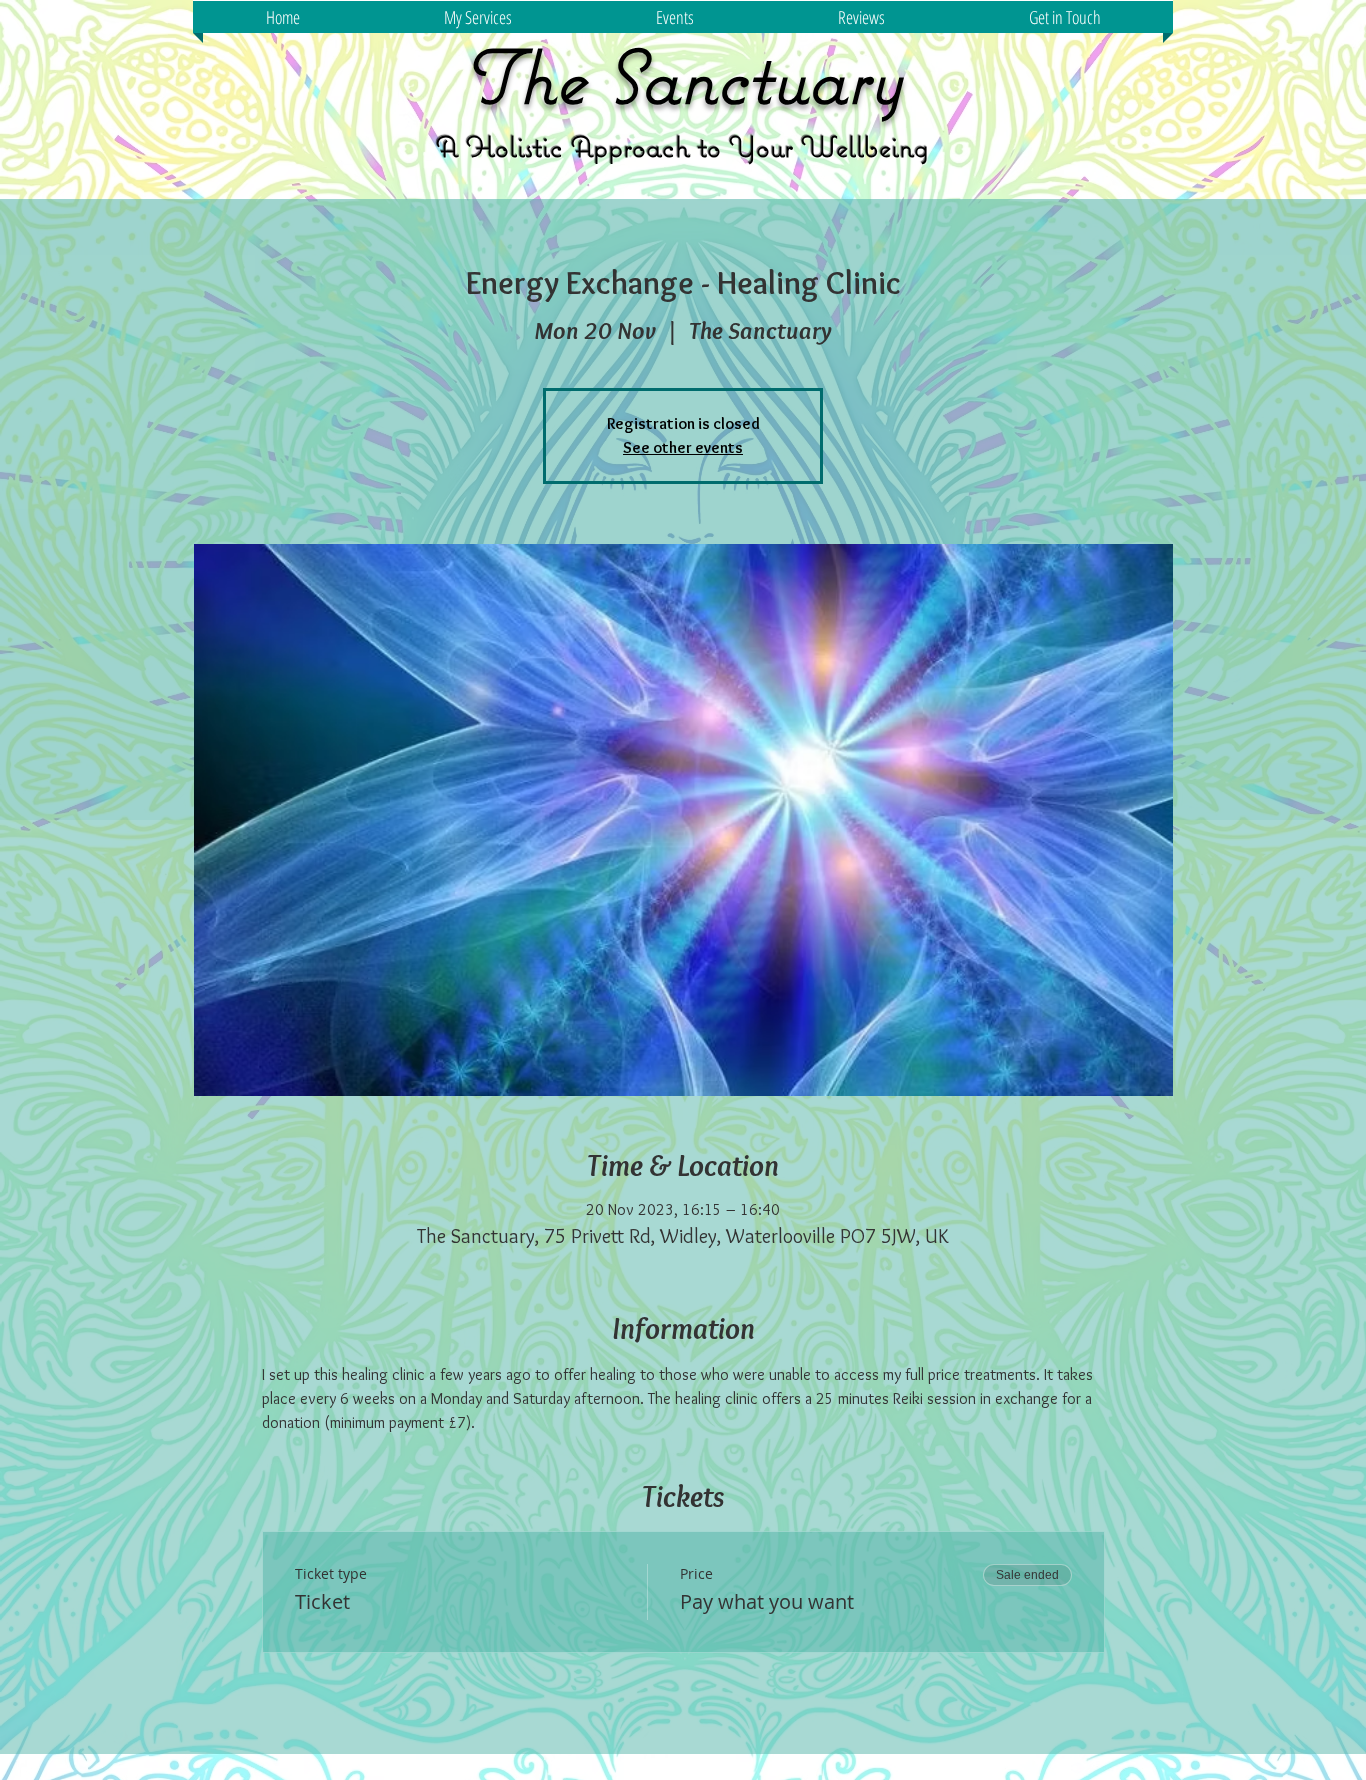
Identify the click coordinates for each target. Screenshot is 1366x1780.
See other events (683, 447)
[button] (478, 17)
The (524, 76)
